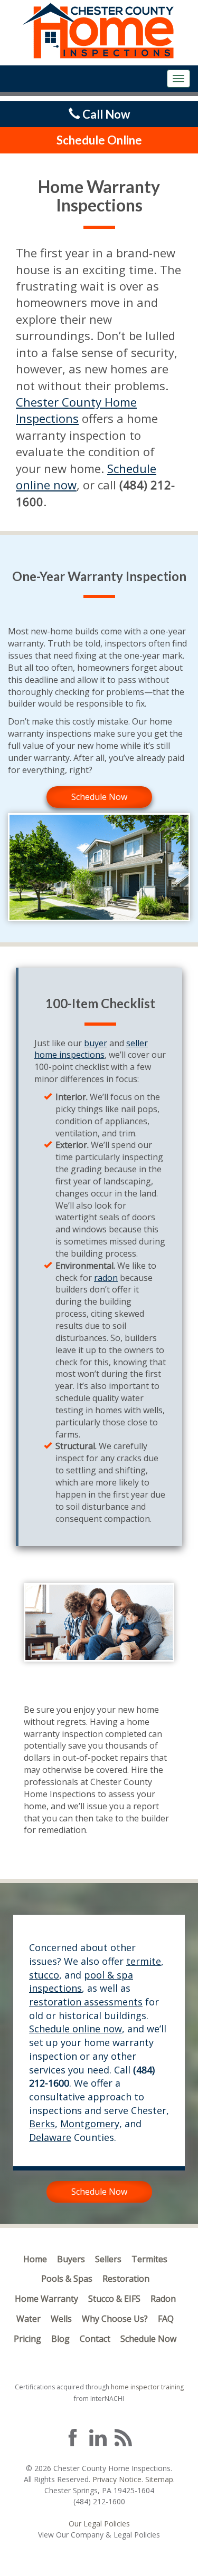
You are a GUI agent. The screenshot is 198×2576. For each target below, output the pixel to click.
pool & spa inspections (81, 1982)
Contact (95, 2339)
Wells (61, 2319)
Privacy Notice (117, 2479)
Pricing (27, 2339)
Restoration (126, 2279)
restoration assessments (86, 2002)
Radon (163, 2299)
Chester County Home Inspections (76, 410)
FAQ (166, 2319)
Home (35, 2259)
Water (29, 2319)
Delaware (50, 2137)
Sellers (108, 2259)
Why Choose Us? (115, 2319)
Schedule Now (99, 797)
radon (106, 1278)
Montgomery (90, 2124)
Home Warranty (46, 2299)
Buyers (71, 2259)
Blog (60, 2339)
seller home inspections (91, 1049)
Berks (42, 2124)
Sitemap (159, 2479)
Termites (149, 2259)
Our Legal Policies (99, 2524)
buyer (96, 1043)
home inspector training (147, 2387)
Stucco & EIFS (114, 2299)
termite (144, 1961)
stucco (44, 1975)
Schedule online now (76, 2029)
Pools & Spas (67, 2279)
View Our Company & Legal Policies (99, 2535)
